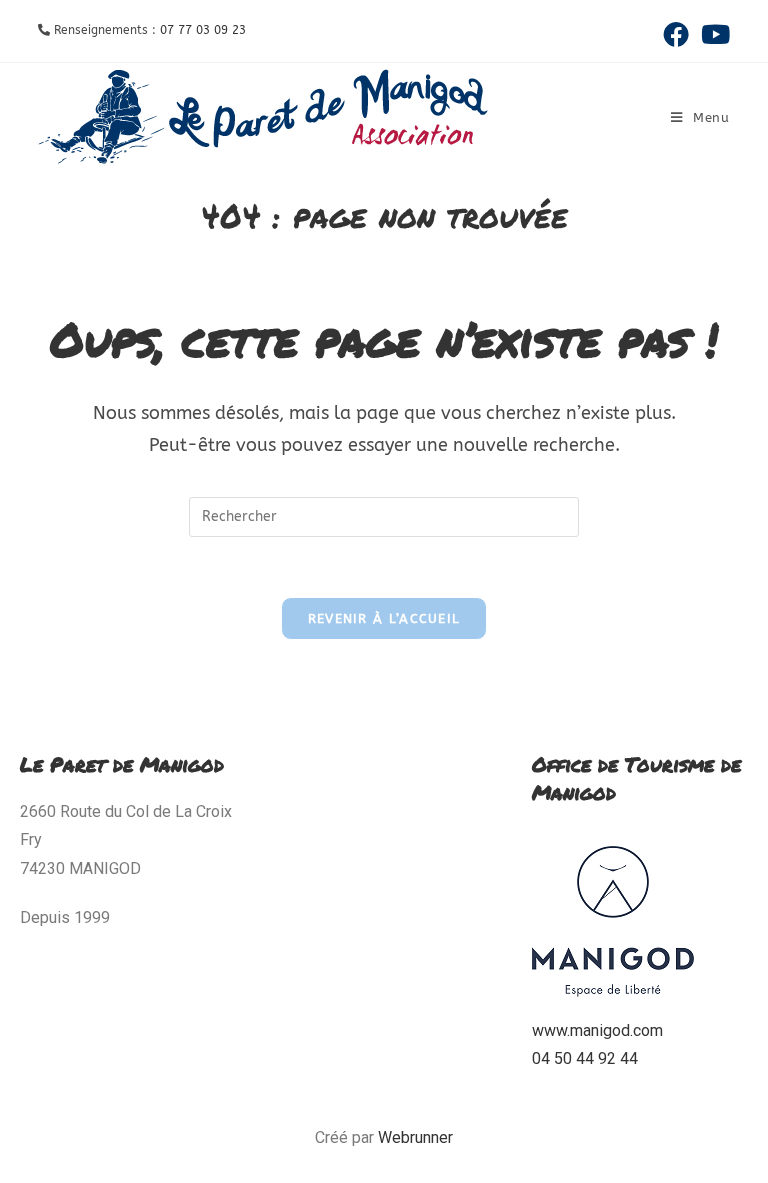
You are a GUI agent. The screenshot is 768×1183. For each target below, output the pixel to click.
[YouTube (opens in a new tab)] (712, 34)
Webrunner (415, 1137)
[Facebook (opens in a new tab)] (676, 34)
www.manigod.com (597, 1030)
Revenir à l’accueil (384, 618)
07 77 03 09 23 (203, 30)
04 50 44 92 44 (585, 1058)
